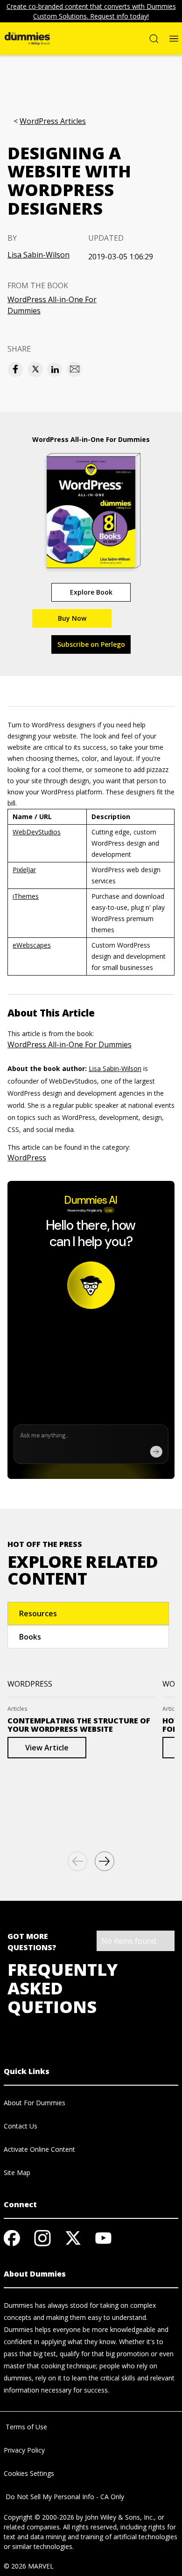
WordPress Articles (53, 121)
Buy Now (72, 618)
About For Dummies (35, 2103)
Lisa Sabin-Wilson (38, 255)
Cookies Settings (29, 2473)
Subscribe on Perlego (91, 644)
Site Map (17, 2173)
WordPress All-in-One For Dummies (52, 305)
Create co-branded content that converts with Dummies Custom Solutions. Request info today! (91, 11)
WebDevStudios (37, 832)
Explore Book (91, 592)
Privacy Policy (24, 2450)
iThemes (26, 896)
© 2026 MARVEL (29, 2566)
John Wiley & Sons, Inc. (119, 2517)
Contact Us (21, 2126)
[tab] (88, 1613)
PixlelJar (24, 870)
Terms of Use (25, 2427)
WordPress (27, 1158)
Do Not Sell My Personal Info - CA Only (64, 2497)
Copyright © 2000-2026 (39, 2517)
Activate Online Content (39, 2149)
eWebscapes (32, 945)
